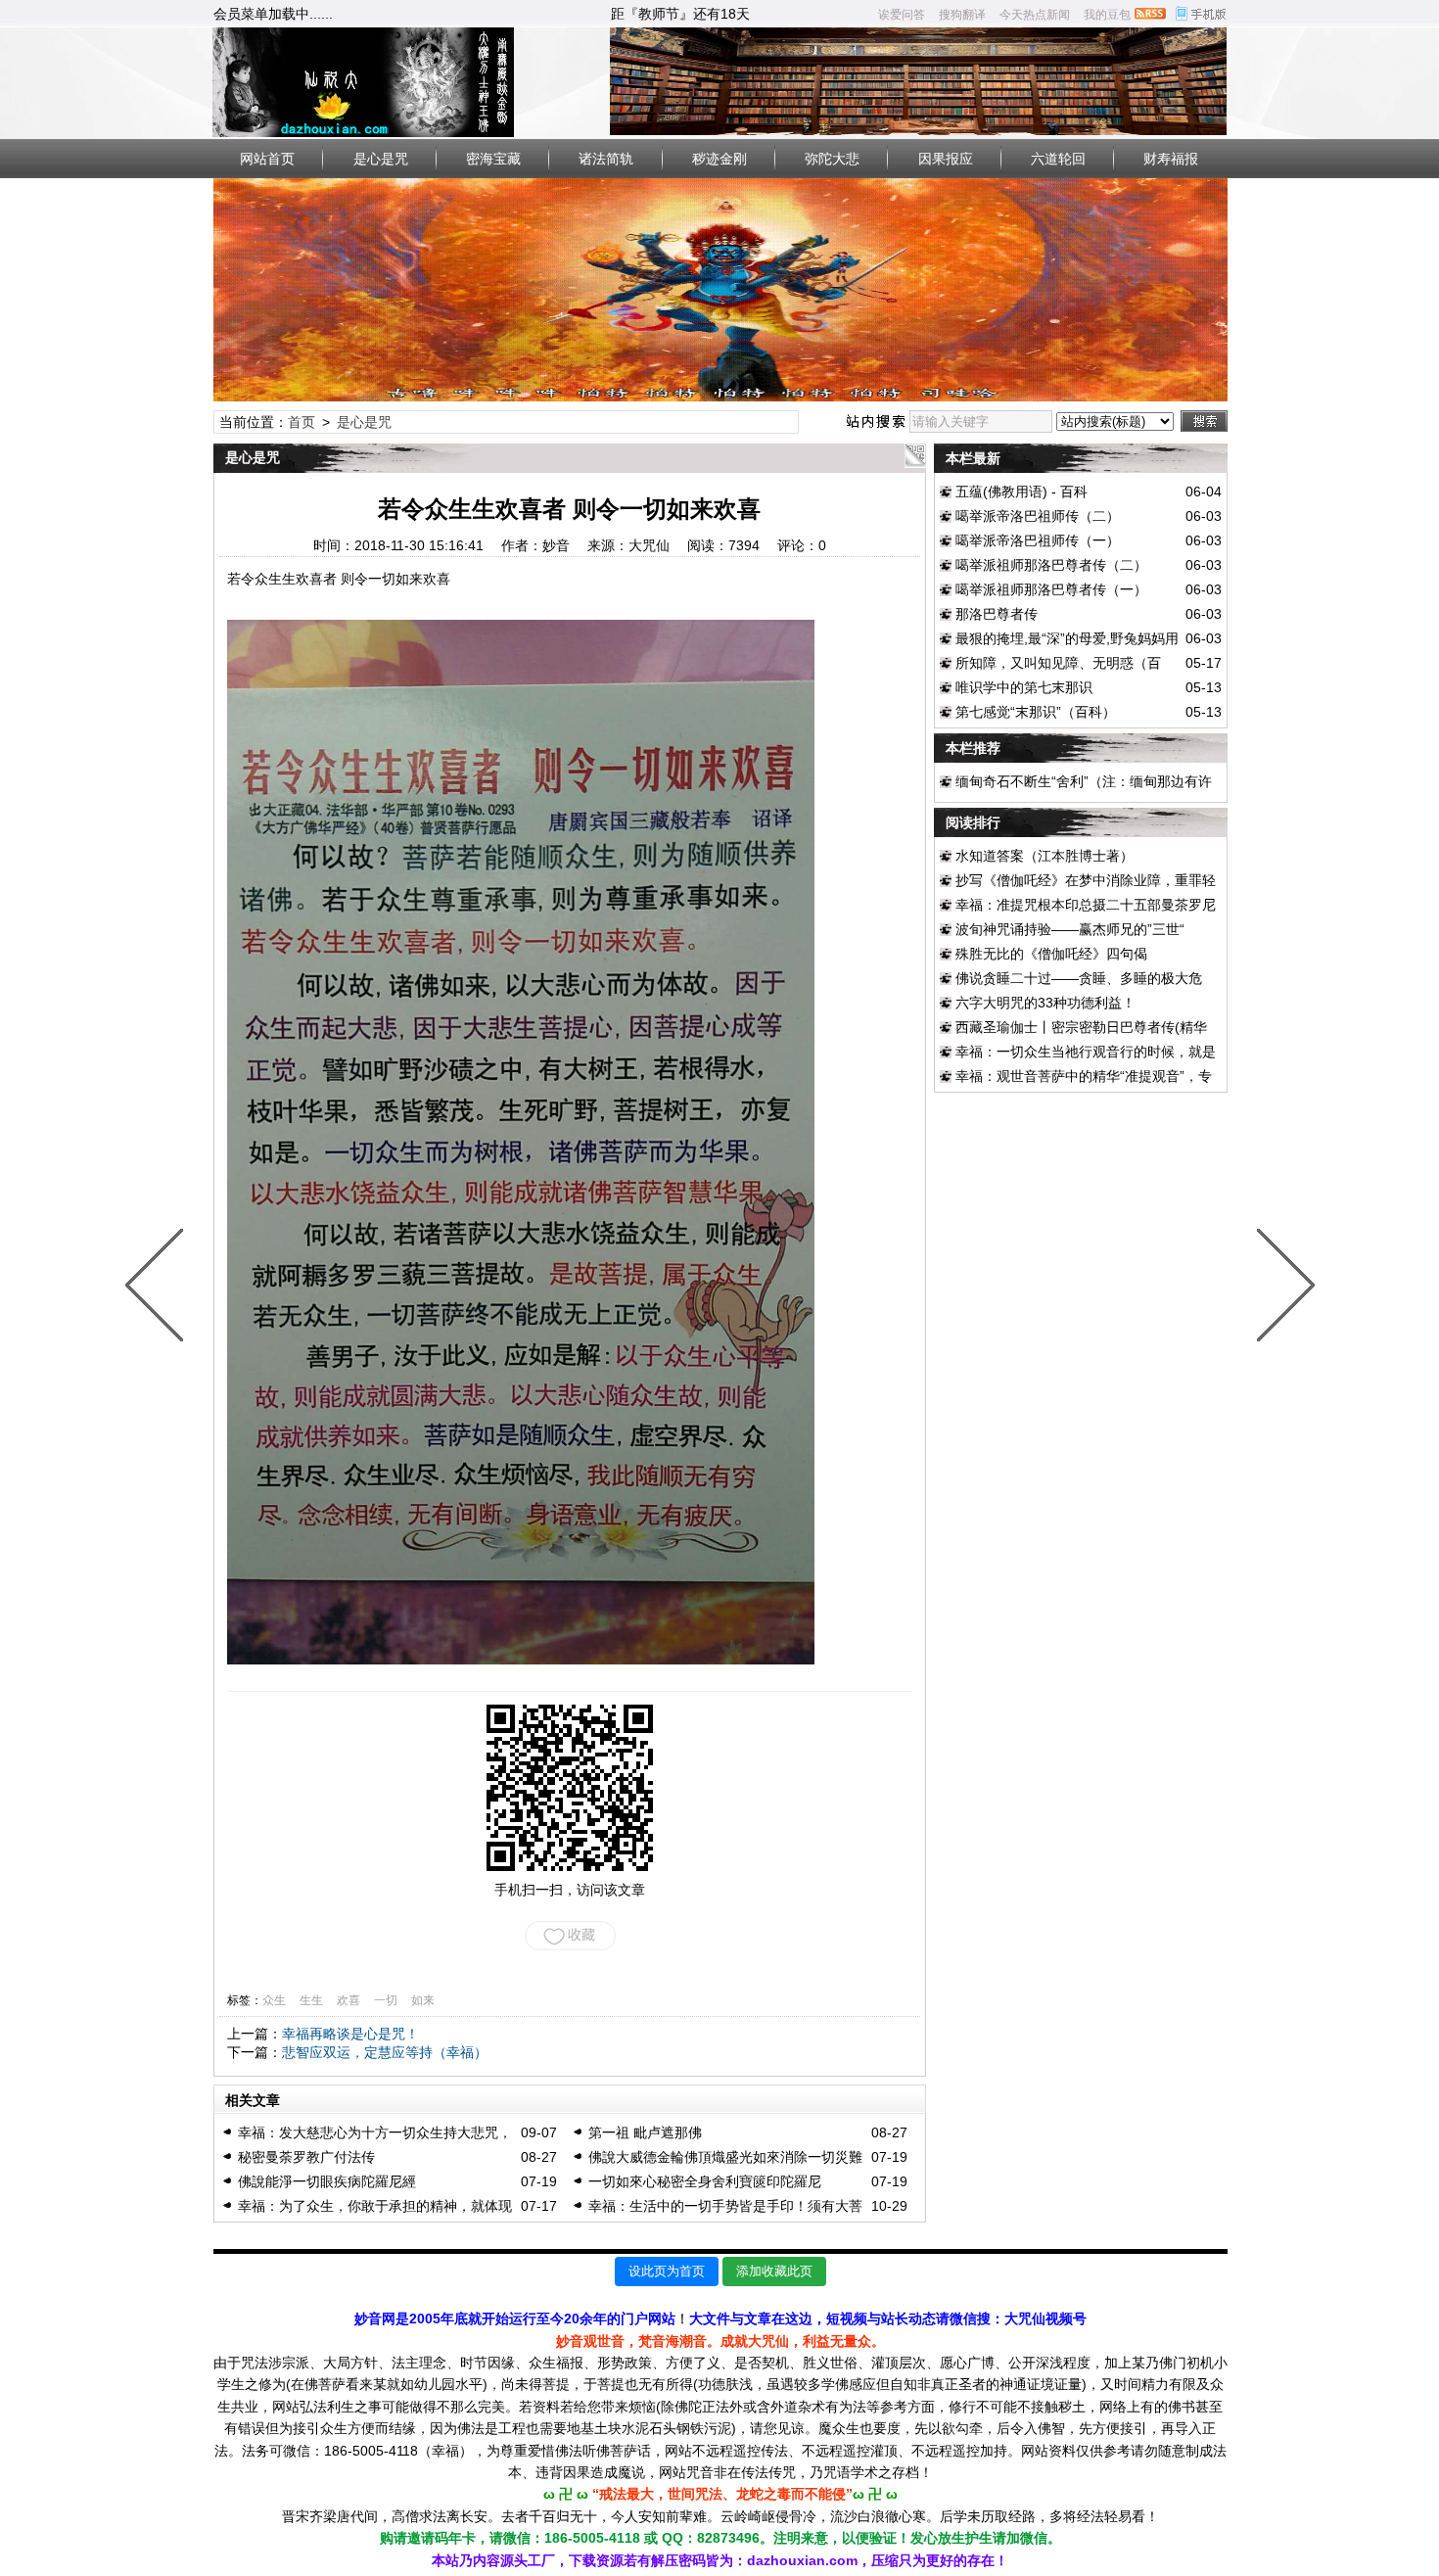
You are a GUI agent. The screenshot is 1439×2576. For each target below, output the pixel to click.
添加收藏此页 (774, 2271)
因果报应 (946, 159)
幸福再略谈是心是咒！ (350, 2034)
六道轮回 (1058, 159)
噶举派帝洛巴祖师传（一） (1038, 540)
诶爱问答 (902, 15)
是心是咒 (381, 159)
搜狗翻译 (962, 15)
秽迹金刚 (719, 159)
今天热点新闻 (1035, 15)
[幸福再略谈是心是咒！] (159, 1288)
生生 (311, 2000)
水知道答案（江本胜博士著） (1044, 856)
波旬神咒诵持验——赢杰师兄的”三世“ (1070, 929)
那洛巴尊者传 (997, 614)
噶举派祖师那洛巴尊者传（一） (1051, 589)
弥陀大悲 (832, 159)
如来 (423, 2000)
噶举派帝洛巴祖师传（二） (1038, 516)
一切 (386, 2000)
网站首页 (267, 159)
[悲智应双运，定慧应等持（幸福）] (1281, 1288)
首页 (302, 422)
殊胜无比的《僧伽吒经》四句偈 (1051, 954)
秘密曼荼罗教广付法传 (306, 2157)
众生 (274, 2000)
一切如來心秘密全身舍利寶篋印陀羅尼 (705, 2181)
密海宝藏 (493, 159)
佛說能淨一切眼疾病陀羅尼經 (327, 2181)
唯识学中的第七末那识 (1024, 687)
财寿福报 (1171, 159)
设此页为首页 (667, 2271)
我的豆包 (1107, 15)
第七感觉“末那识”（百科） (1036, 712)
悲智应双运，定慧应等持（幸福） (385, 2052)
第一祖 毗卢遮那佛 (645, 2132)
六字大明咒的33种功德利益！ (1045, 1003)
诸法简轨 (606, 159)
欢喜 (348, 2000)
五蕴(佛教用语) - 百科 (1021, 492)
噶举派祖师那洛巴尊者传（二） (1051, 565)
